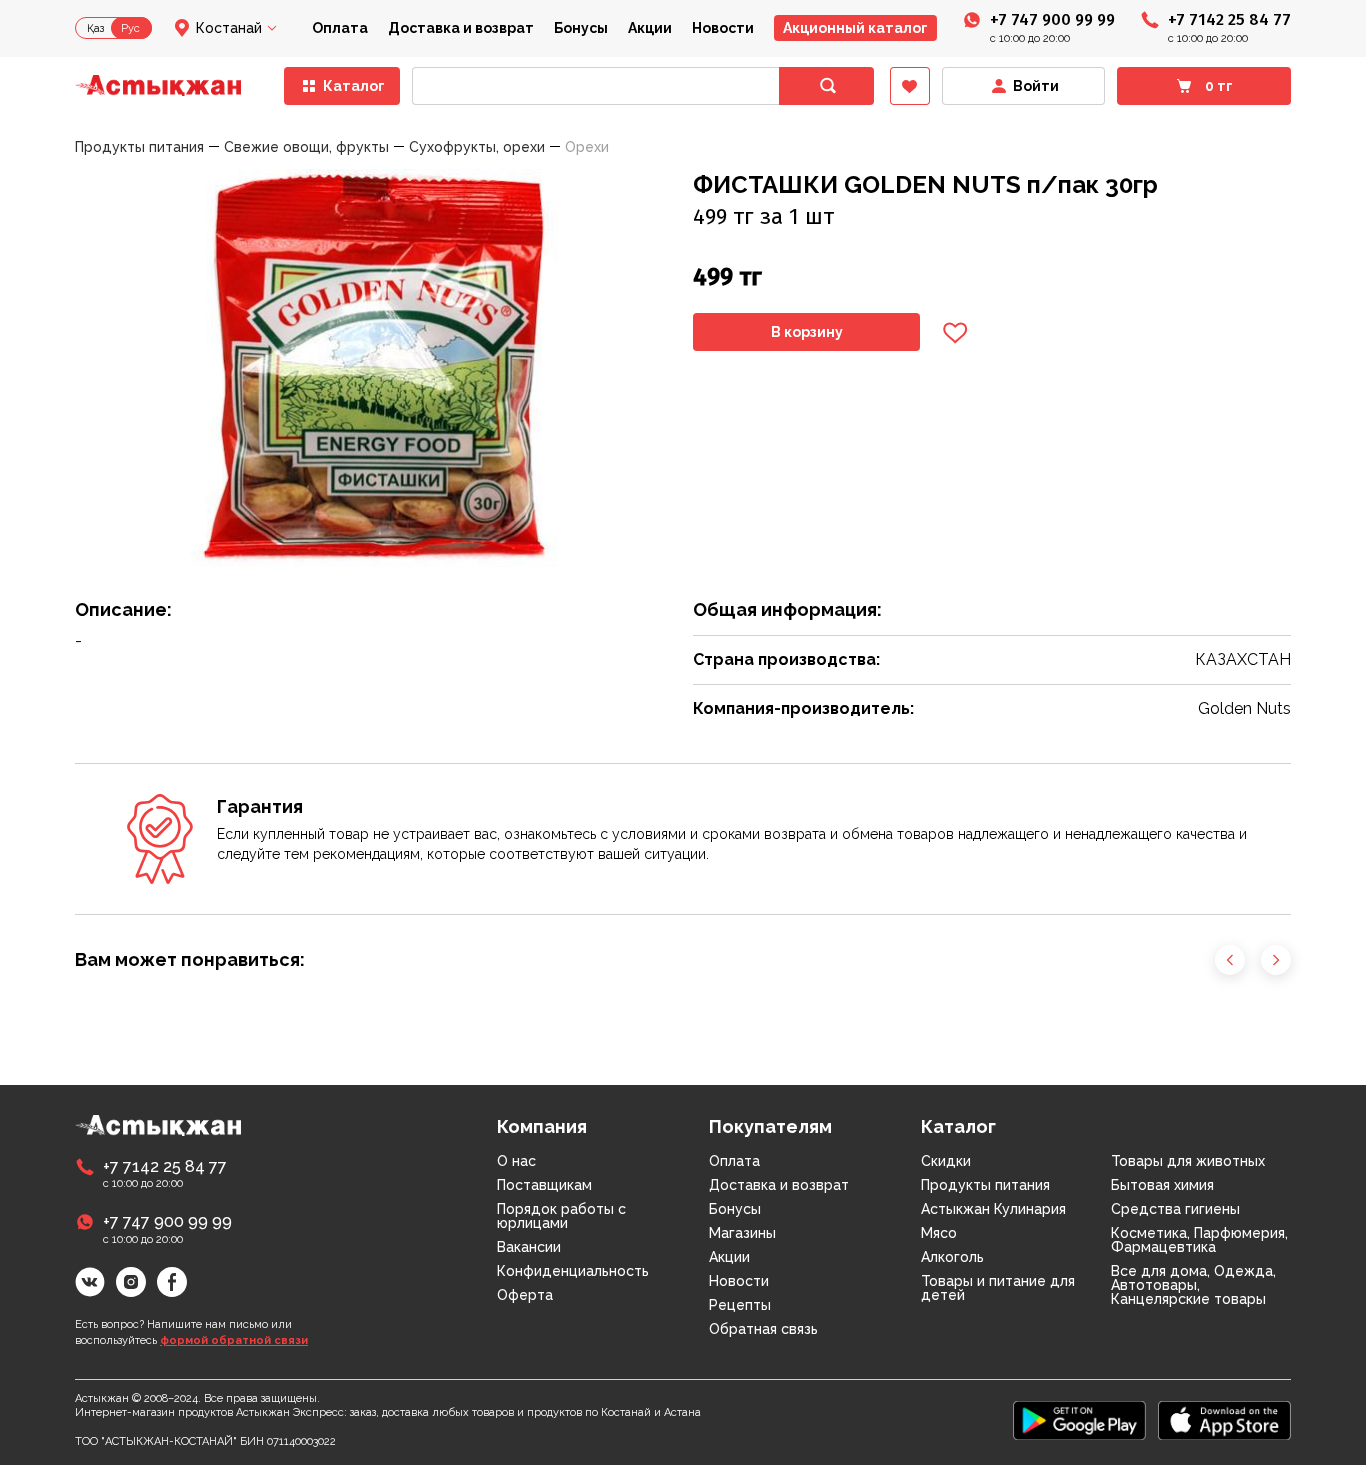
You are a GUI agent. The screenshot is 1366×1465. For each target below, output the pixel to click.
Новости (723, 28)
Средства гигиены (1175, 1209)
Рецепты (740, 1305)
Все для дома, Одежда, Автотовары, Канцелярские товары (1193, 1285)
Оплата (340, 28)
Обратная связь (763, 1329)
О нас (516, 1161)
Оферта (525, 1295)
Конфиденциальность (573, 1271)
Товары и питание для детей (998, 1288)
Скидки (946, 1161)
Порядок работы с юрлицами (561, 1216)
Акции (650, 28)
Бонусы (581, 28)
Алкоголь (952, 1257)
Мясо (939, 1233)
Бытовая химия (1162, 1185)
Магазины (742, 1233)
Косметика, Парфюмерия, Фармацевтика (1199, 1240)
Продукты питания (985, 1185)
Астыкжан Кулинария (993, 1209)
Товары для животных (1188, 1161)
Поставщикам (544, 1185)
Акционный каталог (855, 28)
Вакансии (529, 1247)
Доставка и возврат (461, 28)
